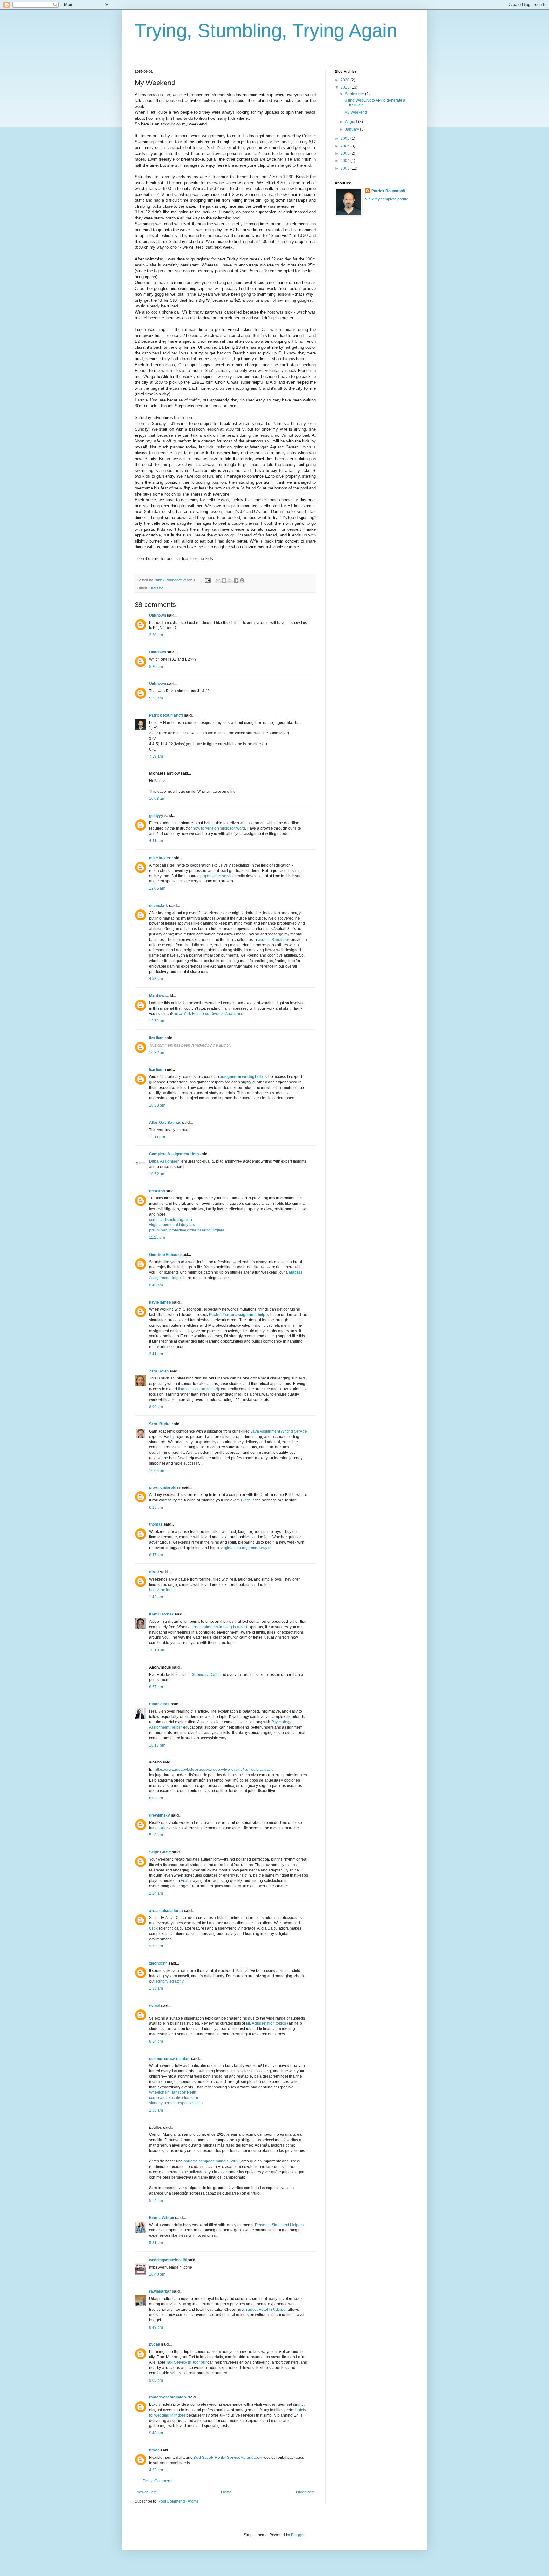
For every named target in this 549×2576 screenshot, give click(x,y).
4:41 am (156, 841)
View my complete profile (387, 199)
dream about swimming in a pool (220, 1627)
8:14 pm (156, 2041)
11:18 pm (157, 1237)
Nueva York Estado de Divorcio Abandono (207, 1014)
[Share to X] (230, 580)
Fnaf (185, 1881)
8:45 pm (156, 1285)
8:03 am (156, 1798)
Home (226, 2492)
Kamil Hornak (161, 1614)
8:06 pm (156, 1407)
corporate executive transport (174, 2098)
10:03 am (157, 799)
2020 (346, 80)
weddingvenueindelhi (168, 2260)
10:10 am (157, 1650)
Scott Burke (160, 1424)
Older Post (305, 2492)
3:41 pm (156, 1354)
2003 (346, 168)
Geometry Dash (205, 1675)
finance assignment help (199, 1389)
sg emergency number (169, 2059)
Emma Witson (162, 2218)
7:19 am (156, 756)
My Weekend (356, 112)
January (352, 129)
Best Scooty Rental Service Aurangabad (228, 2458)
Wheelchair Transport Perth (173, 2092)
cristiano (157, 1191)
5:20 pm (156, 667)
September (355, 94)
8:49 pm (156, 2327)
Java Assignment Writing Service (279, 1431)
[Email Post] (207, 580)
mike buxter (160, 858)
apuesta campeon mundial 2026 (212, 2161)
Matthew (157, 996)
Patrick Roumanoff (166, 715)
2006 (346, 146)
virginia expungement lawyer (246, 1548)
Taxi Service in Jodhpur (186, 2362)
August (352, 122)
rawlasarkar (160, 2291)
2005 (346, 153)
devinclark (159, 906)
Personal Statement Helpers (279, 2225)
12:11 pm (157, 1137)
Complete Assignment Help (174, 1154)
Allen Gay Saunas (165, 1123)
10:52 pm (157, 1174)
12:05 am (157, 888)
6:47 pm (156, 1555)
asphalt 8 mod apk (274, 940)
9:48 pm (156, 2433)
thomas (156, 1524)
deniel (154, 2006)
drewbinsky (159, 1815)
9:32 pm (156, 1946)
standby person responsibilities (176, 2103)
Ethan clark (159, 1704)
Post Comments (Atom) (178, 2501)
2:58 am (156, 2110)
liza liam (156, 1038)
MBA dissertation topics (266, 2023)
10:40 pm (157, 2274)
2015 (346, 87)
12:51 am (157, 1021)
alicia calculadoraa (166, 1911)
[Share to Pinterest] (242, 580)
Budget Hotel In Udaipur (266, 2310)
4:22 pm (156, 2470)
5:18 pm (156, 1835)
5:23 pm (156, 698)
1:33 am (156, 1988)
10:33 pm (157, 1105)
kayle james (160, 1302)
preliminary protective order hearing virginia (187, 1230)
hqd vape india (162, 1590)
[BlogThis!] (224, 580)
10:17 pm (157, 1745)
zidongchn (158, 1963)
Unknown (157, 615)
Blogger (298, 2535)
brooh (154, 2450)
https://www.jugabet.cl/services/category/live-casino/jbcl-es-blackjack (214, 1770)
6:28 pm (156, 1507)
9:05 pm (156, 2380)
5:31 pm (156, 2243)
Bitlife (246, 1500)
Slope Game (160, 1852)
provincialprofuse (165, 1487)
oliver (154, 1572)
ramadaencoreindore (168, 2397)
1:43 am (156, 1597)
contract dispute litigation (170, 1220)
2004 (346, 161)
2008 (346, 138)
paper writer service (217, 876)
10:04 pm (157, 1471)
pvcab (155, 2344)
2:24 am (156, 1893)
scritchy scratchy (169, 1981)
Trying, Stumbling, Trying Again (266, 31)
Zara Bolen (159, 1371)
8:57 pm (156, 1687)
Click (153, 1928)
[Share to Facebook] (236, 580)
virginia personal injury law (172, 1225)
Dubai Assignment (165, 1161)
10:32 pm (157, 1053)
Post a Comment (157, 2481)
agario (161, 1828)
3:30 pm (156, 635)
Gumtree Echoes (164, 1255)
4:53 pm (156, 979)
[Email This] (218, 580)
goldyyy (156, 816)
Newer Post (146, 2492)
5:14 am (156, 2201)
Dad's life (156, 588)
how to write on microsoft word (219, 828)
